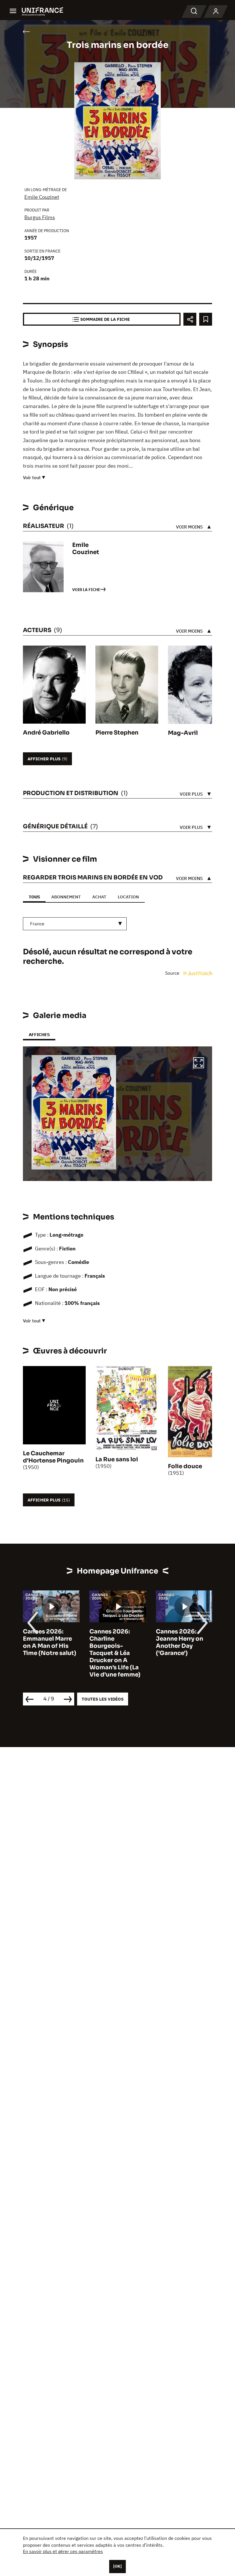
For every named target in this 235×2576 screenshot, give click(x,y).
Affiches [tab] (39, 1035)
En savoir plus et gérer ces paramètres (63, 2551)
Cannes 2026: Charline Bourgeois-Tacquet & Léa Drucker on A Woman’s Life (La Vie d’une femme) (48, 1653)
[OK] (117, 2566)
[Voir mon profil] (216, 11)
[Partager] (190, 319)
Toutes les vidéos (103, 1699)
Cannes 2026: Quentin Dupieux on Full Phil (181, 1639)
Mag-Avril (183, 733)
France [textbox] (37, 924)
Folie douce (185, 1466)
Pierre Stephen (117, 733)
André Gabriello (46, 733)
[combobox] (75, 924)
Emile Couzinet (42, 197)
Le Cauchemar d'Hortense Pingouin (53, 1457)
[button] (199, 1064)
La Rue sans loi (117, 1459)
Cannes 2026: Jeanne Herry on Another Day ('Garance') (113, 1642)
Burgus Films (40, 217)
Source (173, 973)
